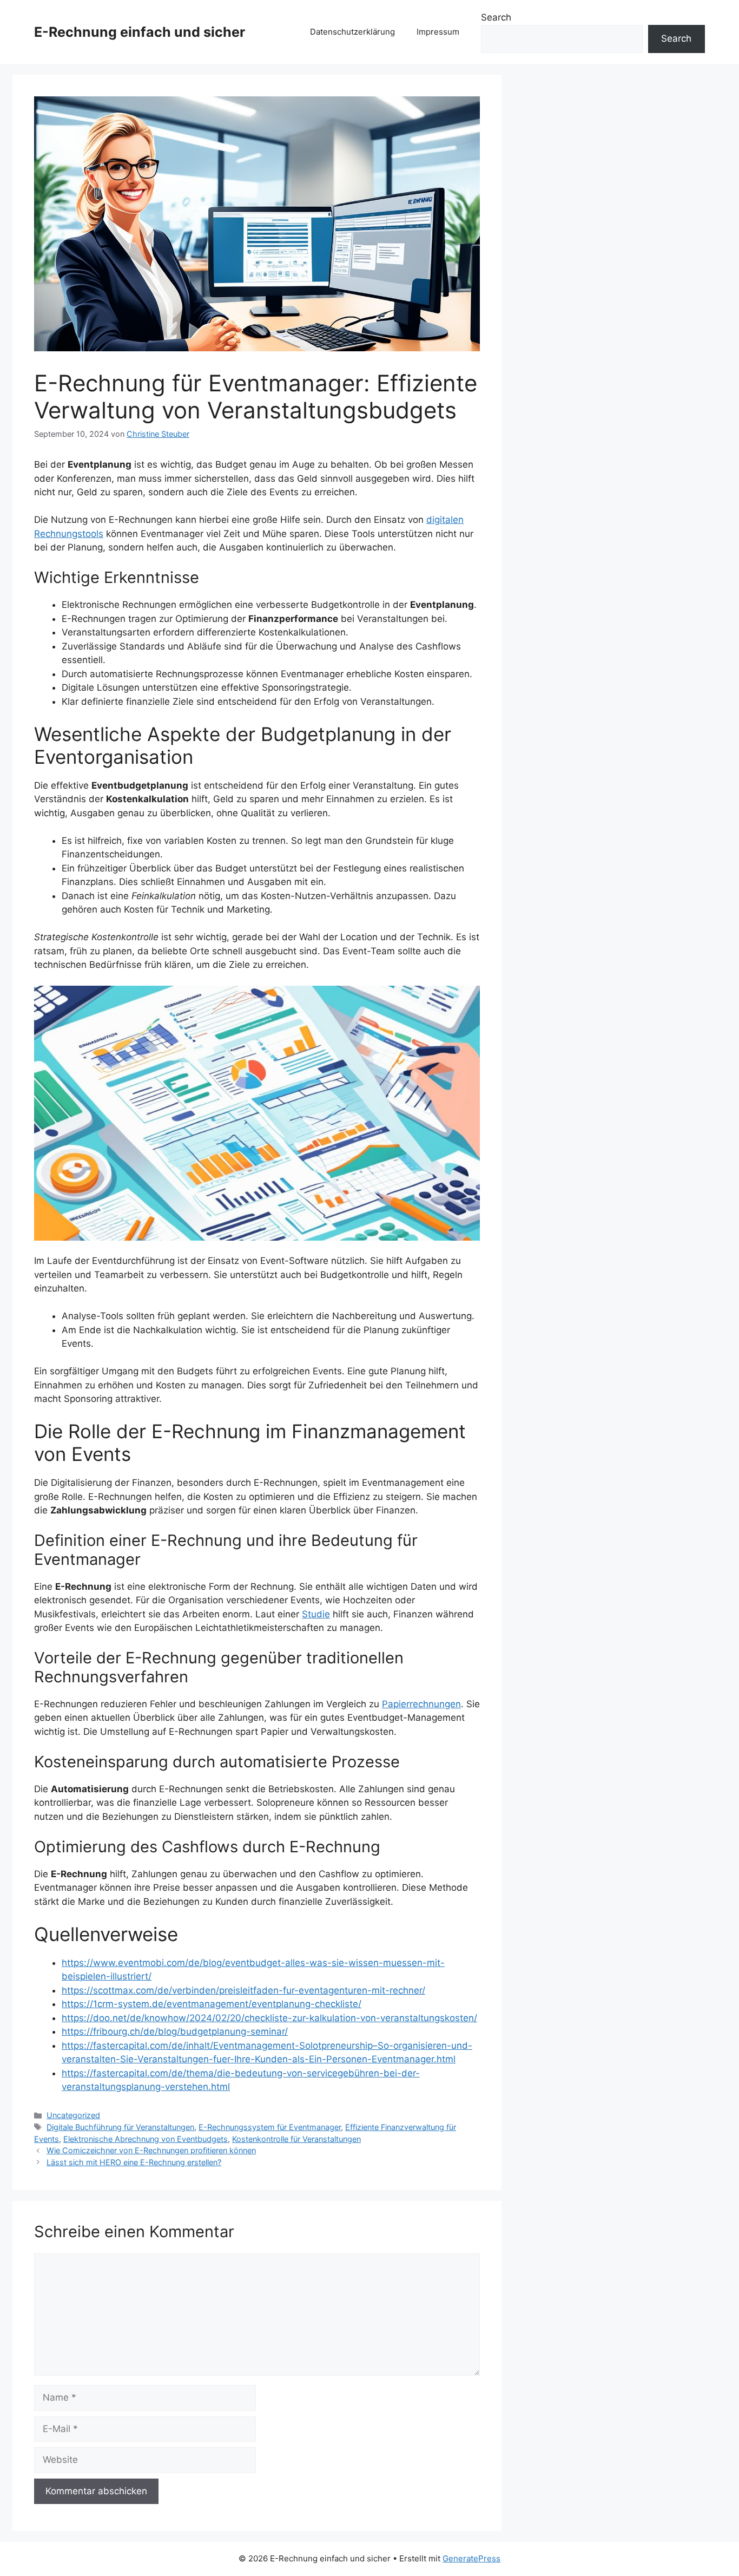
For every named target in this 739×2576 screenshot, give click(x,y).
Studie (316, 1614)
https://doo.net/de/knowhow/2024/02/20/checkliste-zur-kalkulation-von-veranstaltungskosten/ (269, 2018)
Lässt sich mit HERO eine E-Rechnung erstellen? (134, 2162)
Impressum (438, 32)
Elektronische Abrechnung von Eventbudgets (146, 2139)
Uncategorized (73, 2115)
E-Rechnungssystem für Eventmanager (270, 2127)
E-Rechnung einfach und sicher (140, 32)
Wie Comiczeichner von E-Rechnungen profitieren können (151, 2150)
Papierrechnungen (421, 1704)
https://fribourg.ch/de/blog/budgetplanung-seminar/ (175, 2031)
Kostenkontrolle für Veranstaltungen (296, 2139)
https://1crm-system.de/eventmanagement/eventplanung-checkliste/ (212, 2004)
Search (496, 17)
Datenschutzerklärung (352, 32)
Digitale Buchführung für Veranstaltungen (120, 2127)
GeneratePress (471, 2558)
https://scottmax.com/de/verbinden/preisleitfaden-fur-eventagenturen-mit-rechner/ (243, 1990)
